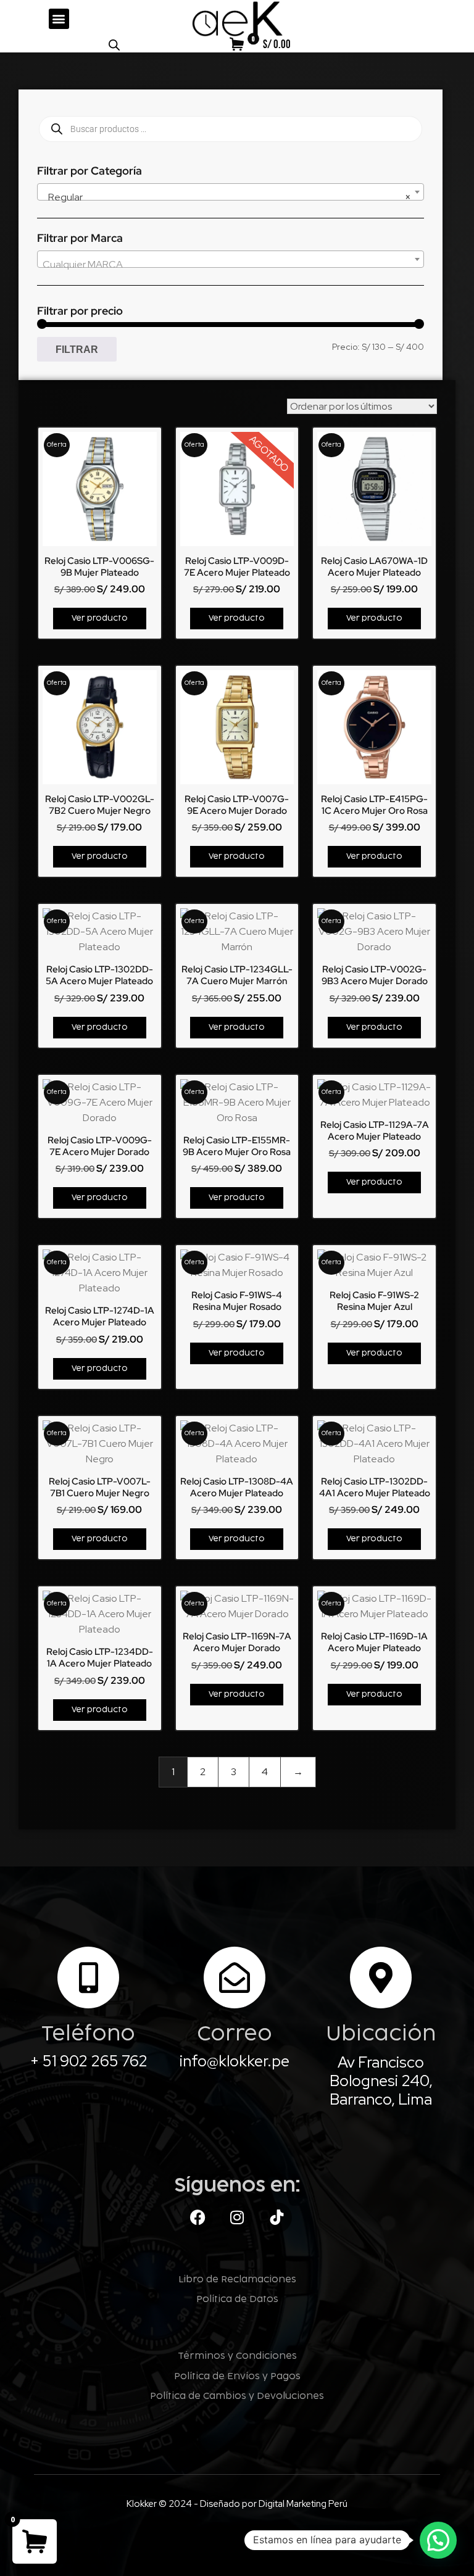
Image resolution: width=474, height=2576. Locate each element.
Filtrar (77, 349)
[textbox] (231, 265)
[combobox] (231, 192)
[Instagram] (237, 2218)
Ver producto (100, 618)
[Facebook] (197, 2218)
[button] (59, 19)
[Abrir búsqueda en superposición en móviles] (114, 45)
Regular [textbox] (227, 197)
